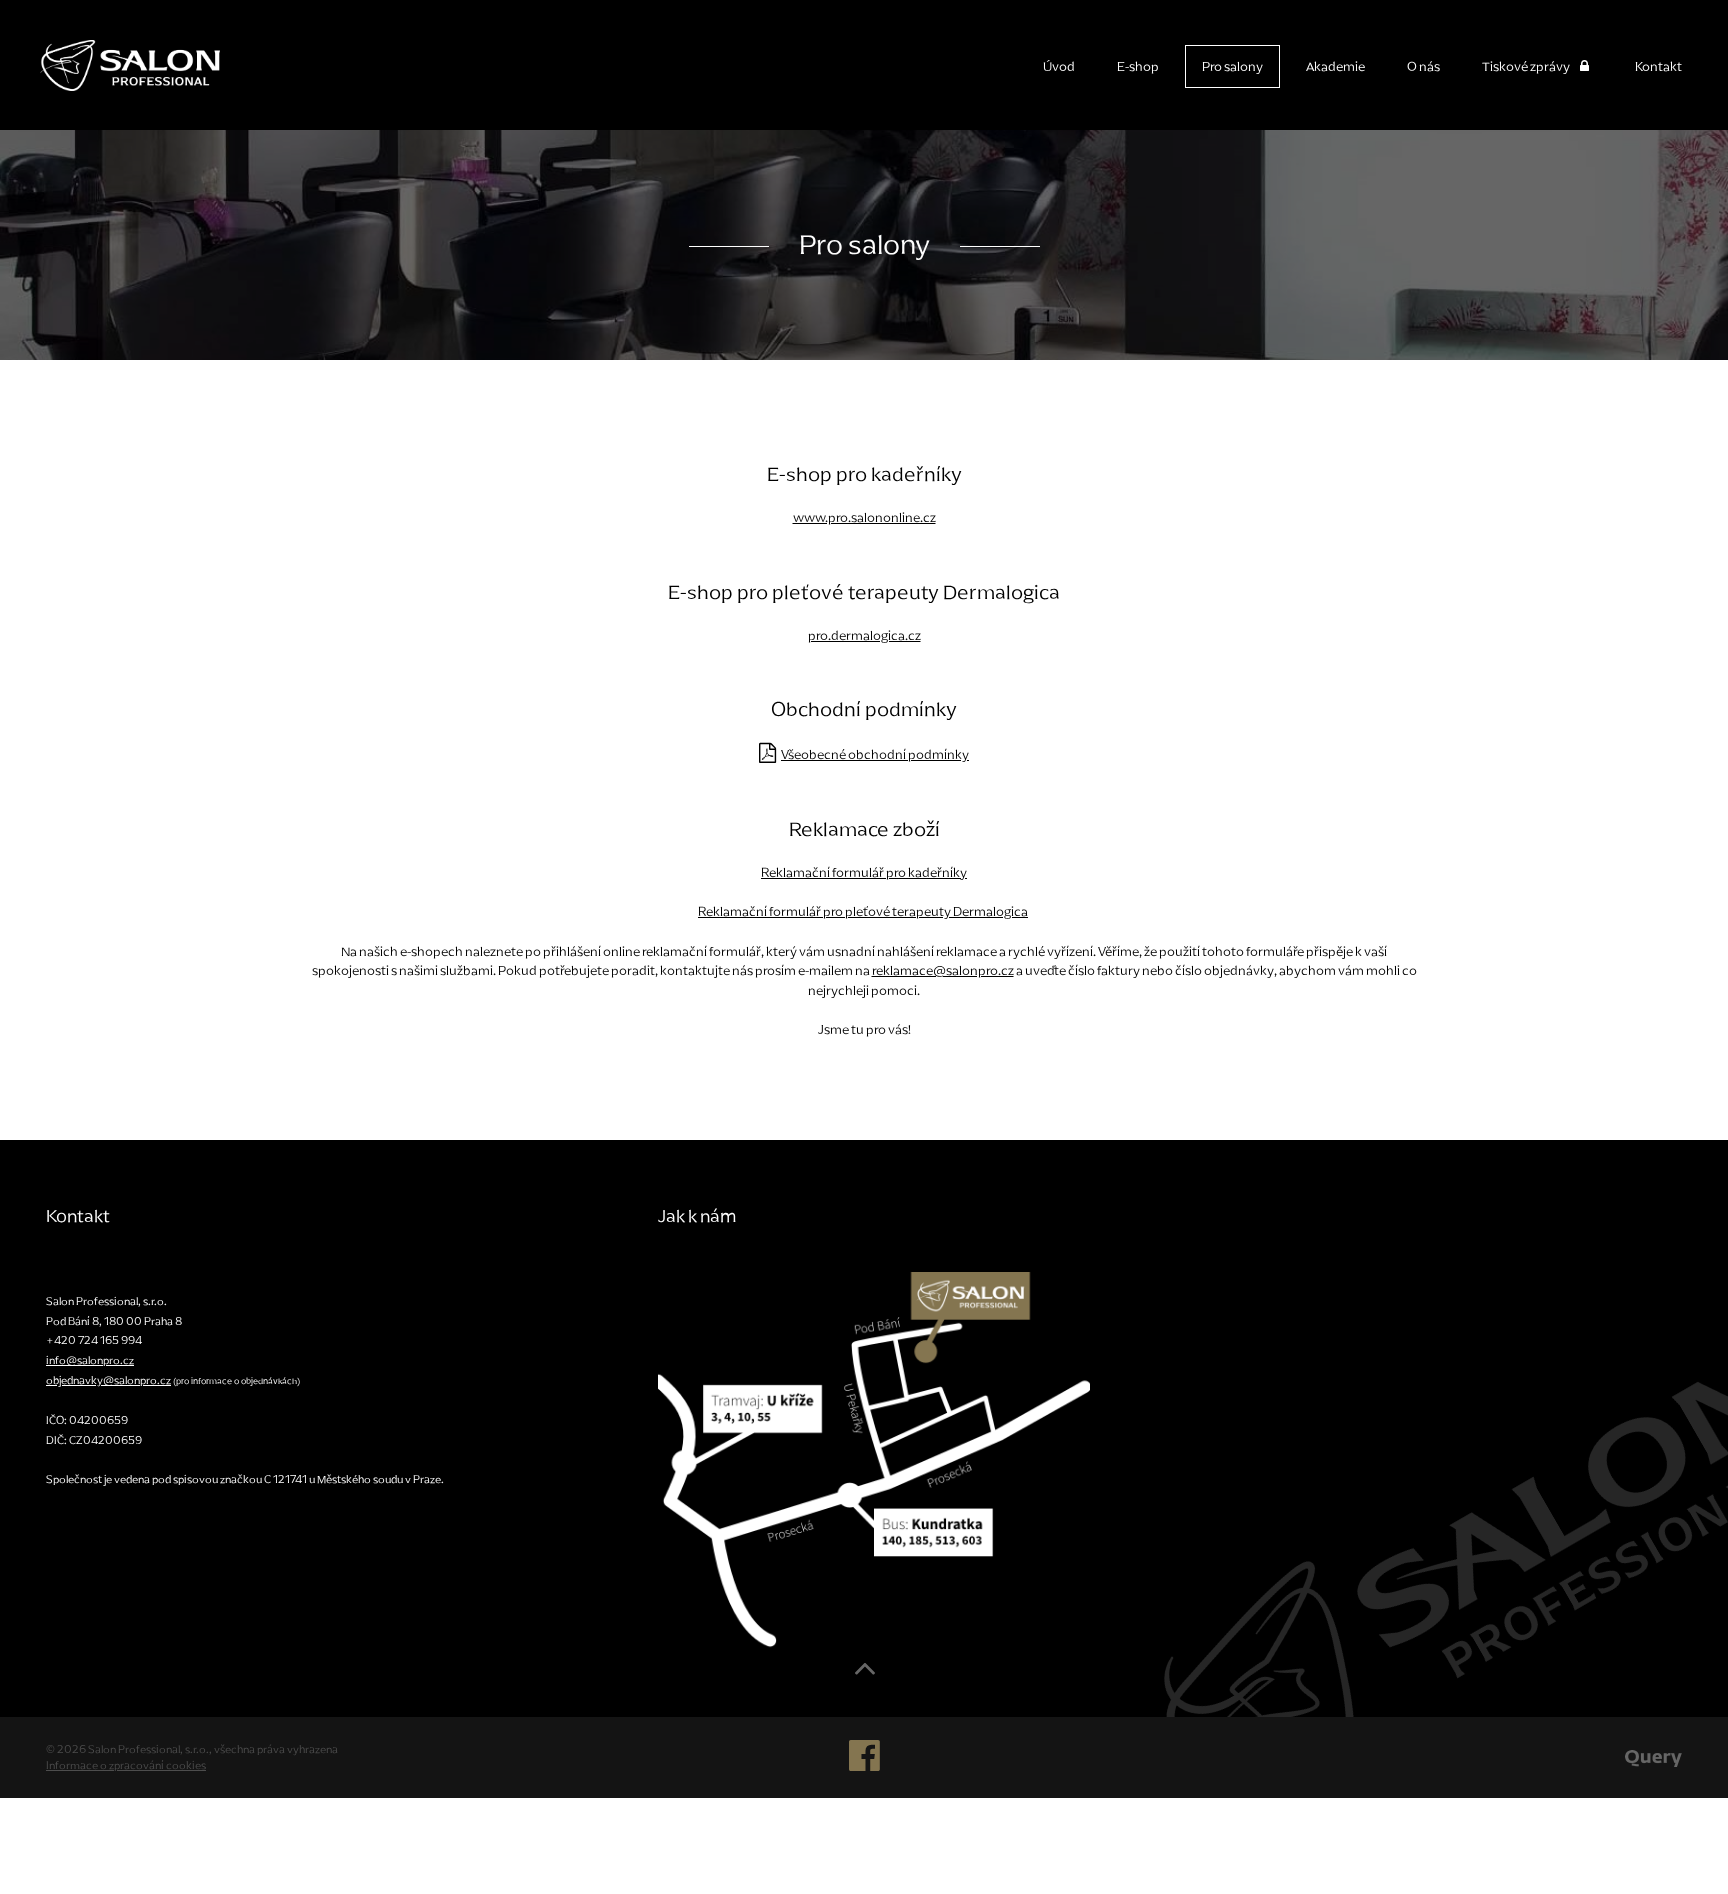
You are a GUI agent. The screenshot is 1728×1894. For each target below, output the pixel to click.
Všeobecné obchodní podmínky (875, 754)
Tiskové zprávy (1527, 66)
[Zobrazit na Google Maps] (874, 1459)
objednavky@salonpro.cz (108, 1380)
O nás (1423, 66)
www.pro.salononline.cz (864, 517)
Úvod (1059, 66)
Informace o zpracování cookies (126, 1765)
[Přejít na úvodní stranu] (110, 58)
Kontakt (1658, 66)
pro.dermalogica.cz (864, 635)
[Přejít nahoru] (864, 1676)
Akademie (1335, 66)
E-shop (1138, 66)
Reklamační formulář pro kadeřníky (864, 872)
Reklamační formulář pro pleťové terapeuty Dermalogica (863, 911)
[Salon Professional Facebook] (864, 1764)
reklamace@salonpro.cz (943, 970)
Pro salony (1232, 66)
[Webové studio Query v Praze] (1653, 1757)
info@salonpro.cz (90, 1360)
